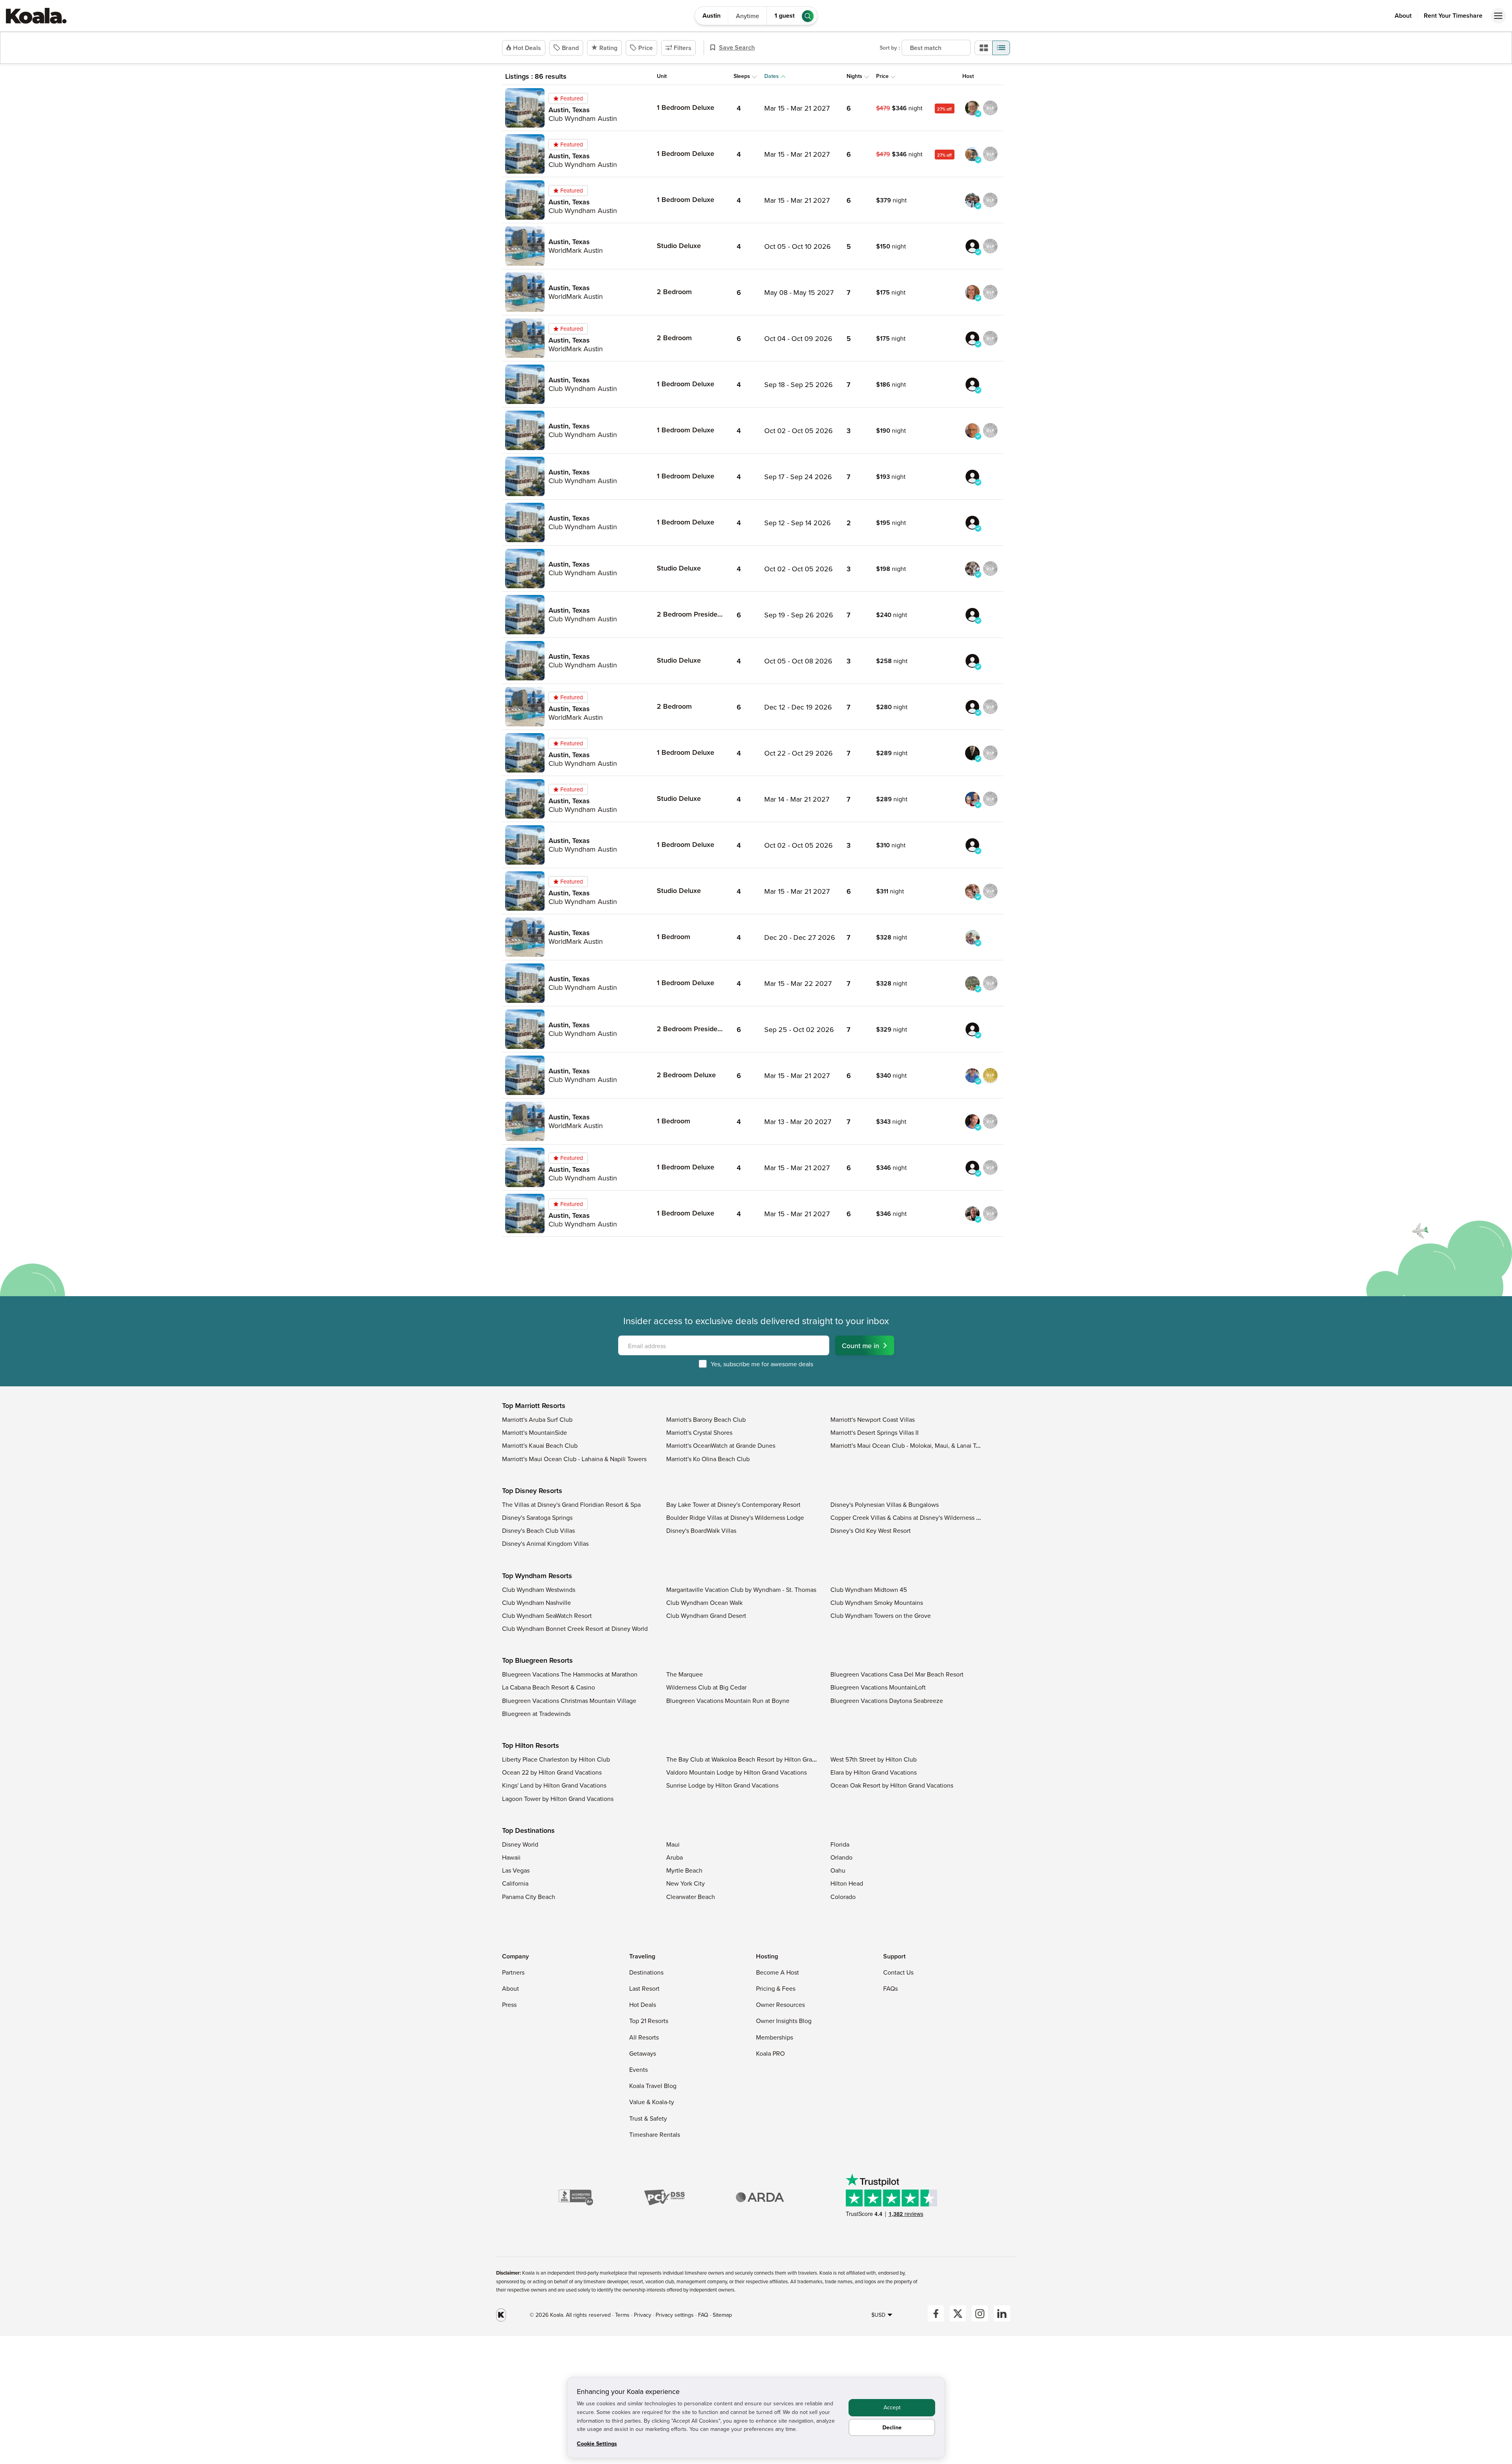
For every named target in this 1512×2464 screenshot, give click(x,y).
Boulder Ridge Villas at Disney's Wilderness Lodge (735, 1517)
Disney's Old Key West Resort (871, 1530)
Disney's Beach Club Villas (538, 1530)
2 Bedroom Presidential (694, 614)
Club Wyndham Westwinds (539, 1590)
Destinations (646, 1972)
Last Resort (644, 1988)
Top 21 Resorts (649, 2021)
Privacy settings (675, 2315)
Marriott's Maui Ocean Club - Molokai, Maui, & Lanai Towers (911, 1445)
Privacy (643, 2315)
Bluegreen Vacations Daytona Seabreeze (887, 1701)
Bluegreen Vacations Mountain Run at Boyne (728, 1701)
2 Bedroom (674, 292)
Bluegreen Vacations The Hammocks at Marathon (570, 1674)
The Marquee (685, 1674)
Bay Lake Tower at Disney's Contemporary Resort (733, 1504)
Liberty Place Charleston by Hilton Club (556, 1759)
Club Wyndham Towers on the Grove (881, 1615)
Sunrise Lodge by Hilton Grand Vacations (722, 1785)
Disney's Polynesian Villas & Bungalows (885, 1504)
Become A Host (777, 1972)
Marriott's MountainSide (535, 1432)
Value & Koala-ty (652, 2102)
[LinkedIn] (1002, 2313)
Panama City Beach (529, 1897)
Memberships (775, 2037)
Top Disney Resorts (532, 1491)
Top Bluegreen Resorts (537, 1660)
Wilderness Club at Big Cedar (706, 1687)
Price (646, 48)
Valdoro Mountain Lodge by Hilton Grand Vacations (737, 1772)
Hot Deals (527, 48)
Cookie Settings (597, 2444)
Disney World (520, 1844)
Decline (892, 2427)
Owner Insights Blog (784, 2021)
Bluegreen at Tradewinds (536, 1714)
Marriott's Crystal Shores (699, 1432)
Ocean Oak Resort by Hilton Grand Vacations (892, 1785)
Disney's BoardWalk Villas (701, 1530)
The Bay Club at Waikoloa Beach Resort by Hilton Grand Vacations (757, 1759)
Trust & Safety (648, 2118)
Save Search (737, 47)
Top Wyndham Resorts (537, 1576)
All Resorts (644, 2037)
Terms (622, 2315)
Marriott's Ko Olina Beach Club (708, 1459)
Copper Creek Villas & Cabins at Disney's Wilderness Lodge (912, 1517)
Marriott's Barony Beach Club (706, 1419)
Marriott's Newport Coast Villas (873, 1419)
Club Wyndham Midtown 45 (869, 1590)
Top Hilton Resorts (531, 1745)
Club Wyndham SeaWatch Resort (547, 1615)
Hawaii (511, 1857)
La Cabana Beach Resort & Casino (548, 1687)
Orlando (841, 1857)
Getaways (643, 2053)
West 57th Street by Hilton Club (874, 1759)
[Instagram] (980, 2313)
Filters (683, 48)
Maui (673, 1844)
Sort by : (890, 48)
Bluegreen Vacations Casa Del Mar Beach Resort (897, 1674)
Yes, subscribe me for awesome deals (762, 1364)
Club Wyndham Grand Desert (706, 1615)
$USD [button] (878, 2315)
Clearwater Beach (691, 1897)
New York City (686, 1883)
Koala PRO (770, 2053)
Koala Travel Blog (653, 2086)
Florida (840, 1844)
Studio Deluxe (679, 245)
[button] (539, 94)
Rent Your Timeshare (1453, 16)
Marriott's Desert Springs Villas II (875, 1432)
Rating (608, 48)
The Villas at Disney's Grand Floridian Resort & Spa (571, 1504)
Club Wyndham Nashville (536, 1603)
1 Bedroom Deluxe (686, 107)
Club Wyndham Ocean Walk (704, 1603)
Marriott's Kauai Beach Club (540, 1445)
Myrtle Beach (684, 1870)
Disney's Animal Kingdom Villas (545, 1543)
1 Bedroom (674, 937)
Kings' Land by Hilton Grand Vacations (554, 1785)
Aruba (674, 1857)
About (1403, 16)
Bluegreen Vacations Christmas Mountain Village (569, 1701)
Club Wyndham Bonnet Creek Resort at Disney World (575, 1628)
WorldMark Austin (576, 250)
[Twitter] (958, 2313)
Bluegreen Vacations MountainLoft (878, 1687)
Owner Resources (780, 2005)
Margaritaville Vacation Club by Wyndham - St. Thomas (741, 1590)
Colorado (843, 1897)
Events (638, 2069)
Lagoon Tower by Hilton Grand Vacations (558, 1799)
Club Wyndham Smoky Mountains (877, 1603)
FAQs (890, 1988)
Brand (570, 48)
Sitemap (722, 2315)
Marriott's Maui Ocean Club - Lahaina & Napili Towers (574, 1459)
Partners (513, 1972)
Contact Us (898, 1972)
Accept (892, 2407)
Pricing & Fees (776, 1988)
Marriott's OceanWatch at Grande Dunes (721, 1445)
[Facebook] (936, 2313)
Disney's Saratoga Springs (537, 1517)
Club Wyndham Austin (583, 118)
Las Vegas (516, 1870)
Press (509, 2005)
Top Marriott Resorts (534, 1406)
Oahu (838, 1870)
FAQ (704, 2315)
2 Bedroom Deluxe (686, 1075)
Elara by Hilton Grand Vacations (874, 1772)
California (515, 1883)
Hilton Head (847, 1883)
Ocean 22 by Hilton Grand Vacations (552, 1772)
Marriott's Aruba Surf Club (537, 1419)
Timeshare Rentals (655, 2134)
